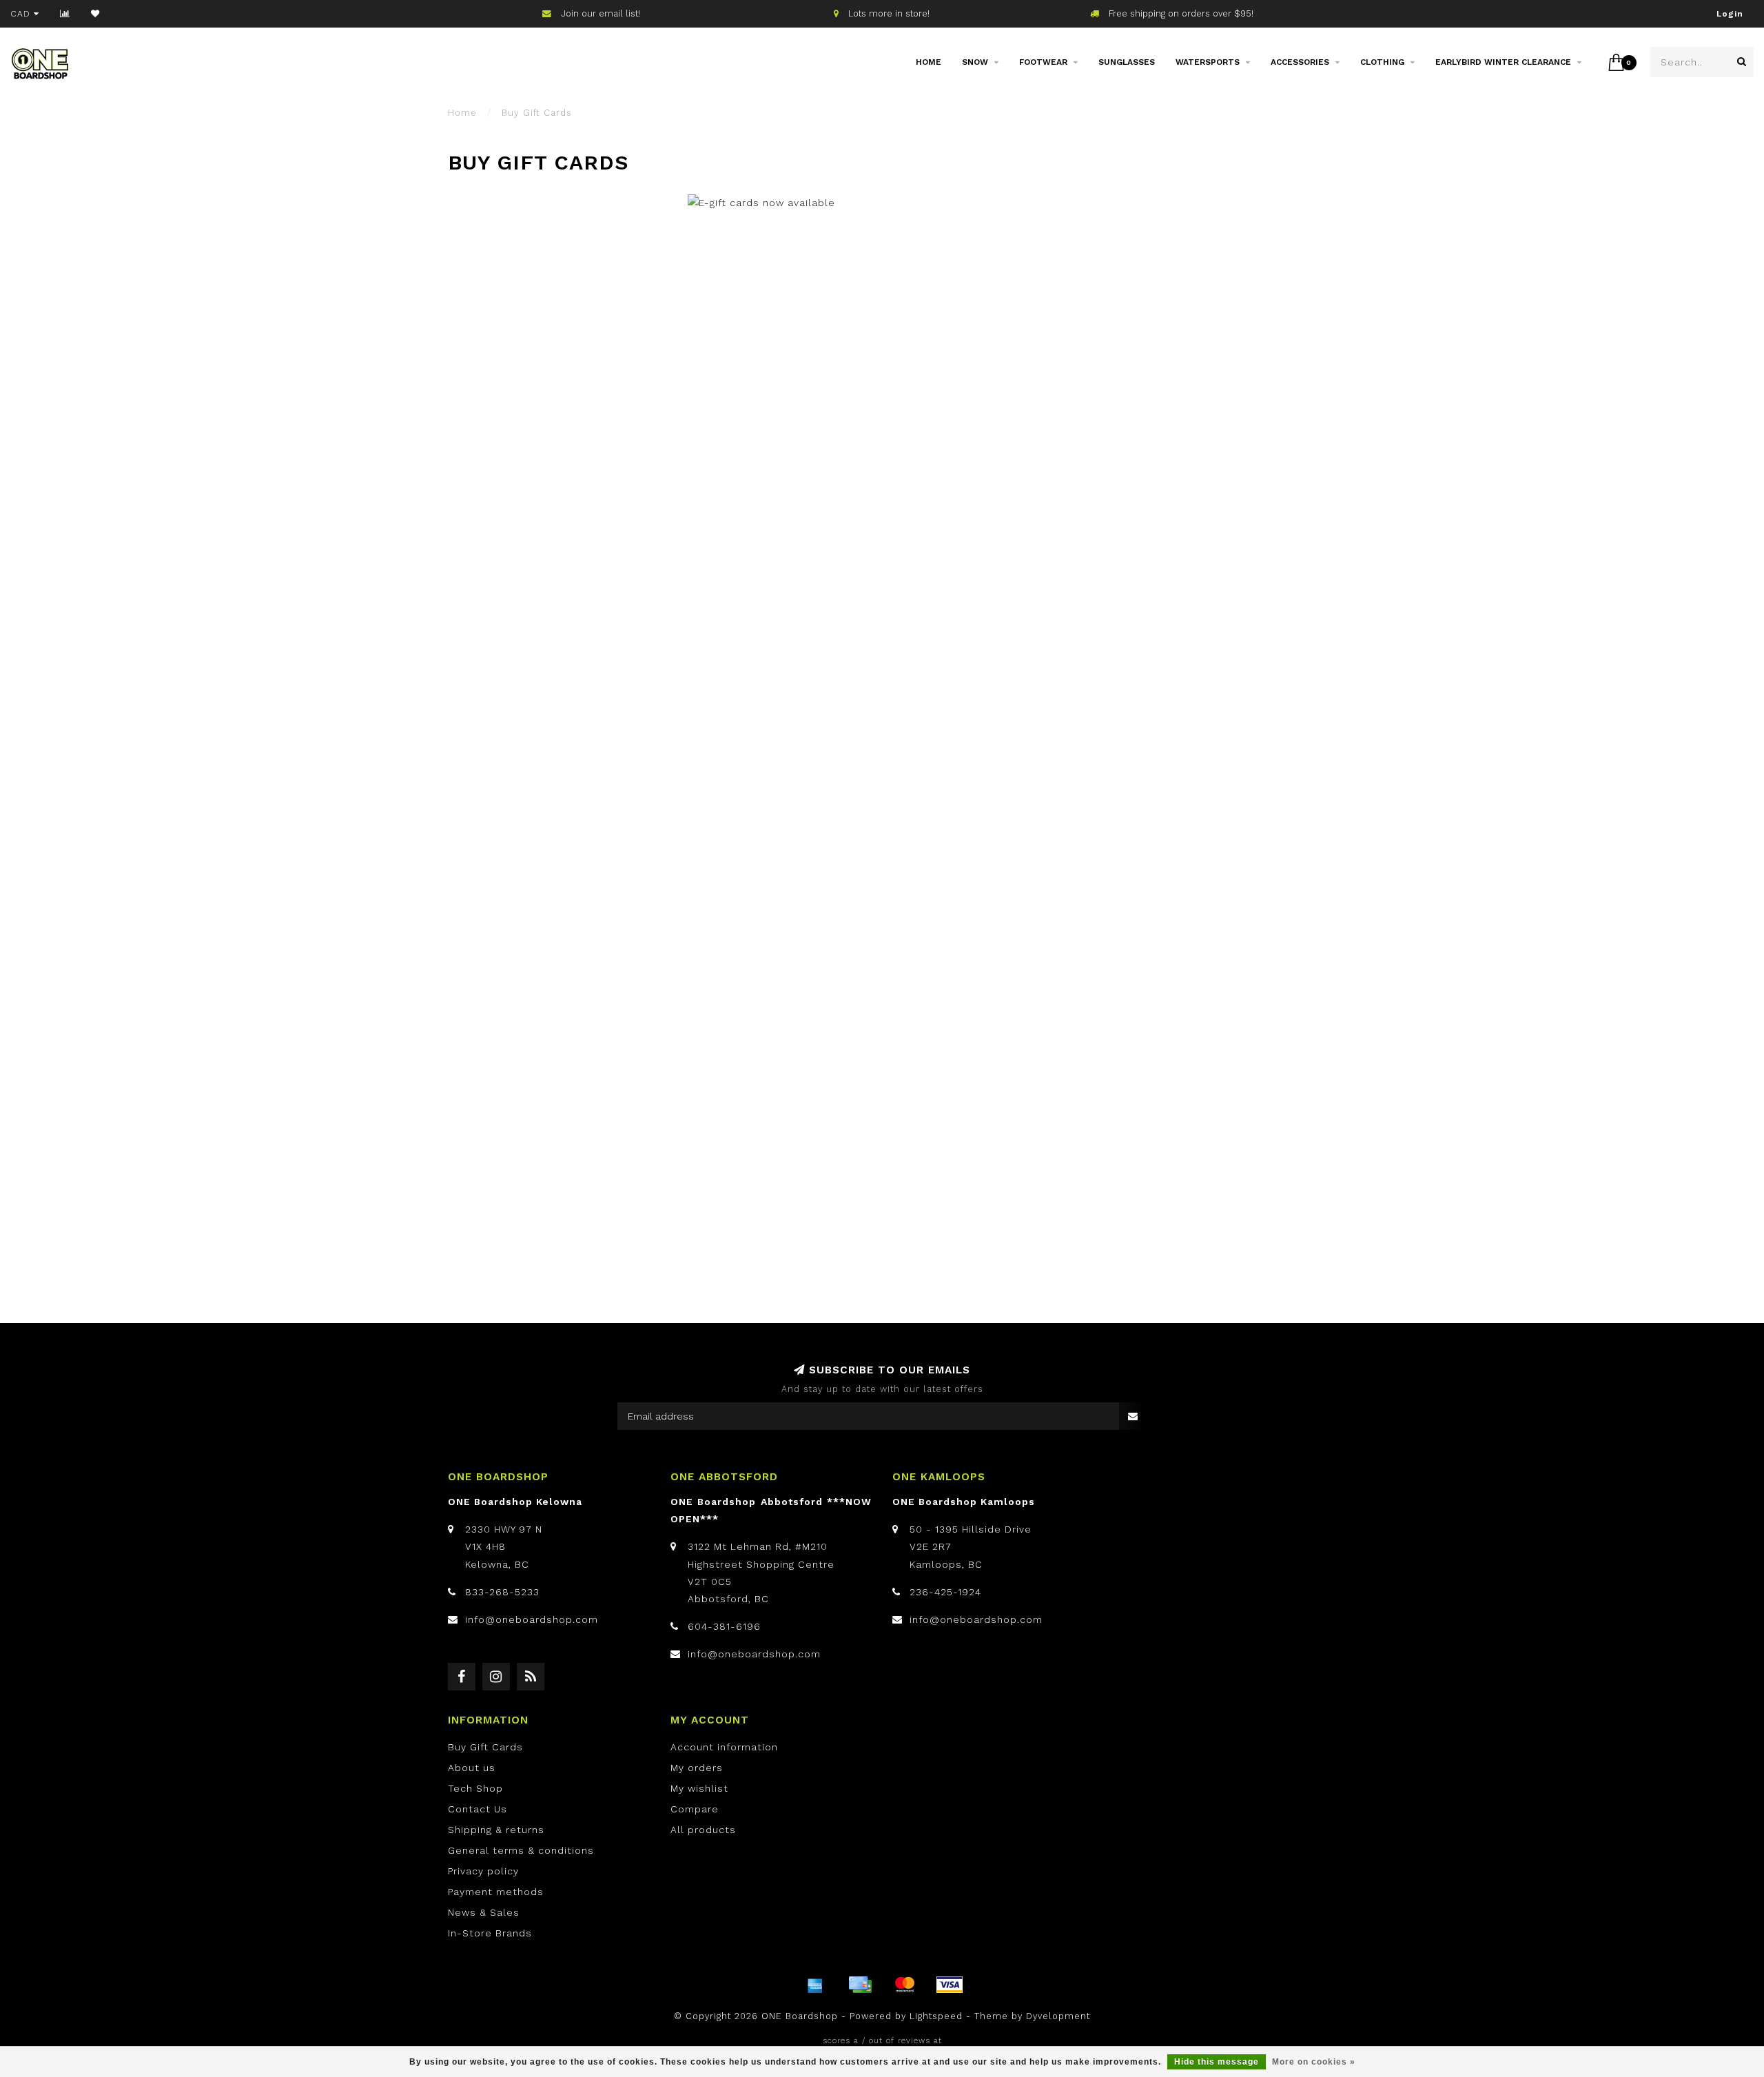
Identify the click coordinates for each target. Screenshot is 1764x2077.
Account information (724, 1747)
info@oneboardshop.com (532, 1619)
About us (472, 1768)
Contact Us (478, 1809)
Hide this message (1217, 2062)
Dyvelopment (1058, 2016)
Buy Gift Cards (485, 1747)
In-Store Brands (490, 1933)
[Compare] (65, 14)
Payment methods (496, 1892)
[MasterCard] (905, 1985)
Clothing (1382, 62)
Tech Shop (475, 1788)
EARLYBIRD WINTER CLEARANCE (1503, 62)
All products (703, 1830)
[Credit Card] (860, 1985)
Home (929, 62)
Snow (975, 62)
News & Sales (484, 1912)
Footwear (1043, 62)
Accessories (1300, 62)
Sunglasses (1127, 62)
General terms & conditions (521, 1850)
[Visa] (950, 1985)
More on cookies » (1314, 2062)
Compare (695, 1809)
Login (1730, 14)
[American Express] (815, 1985)
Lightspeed (936, 2016)
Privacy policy (483, 1871)
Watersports (1208, 62)
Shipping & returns (496, 1830)
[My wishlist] (95, 14)
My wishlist (699, 1788)
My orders (697, 1768)
